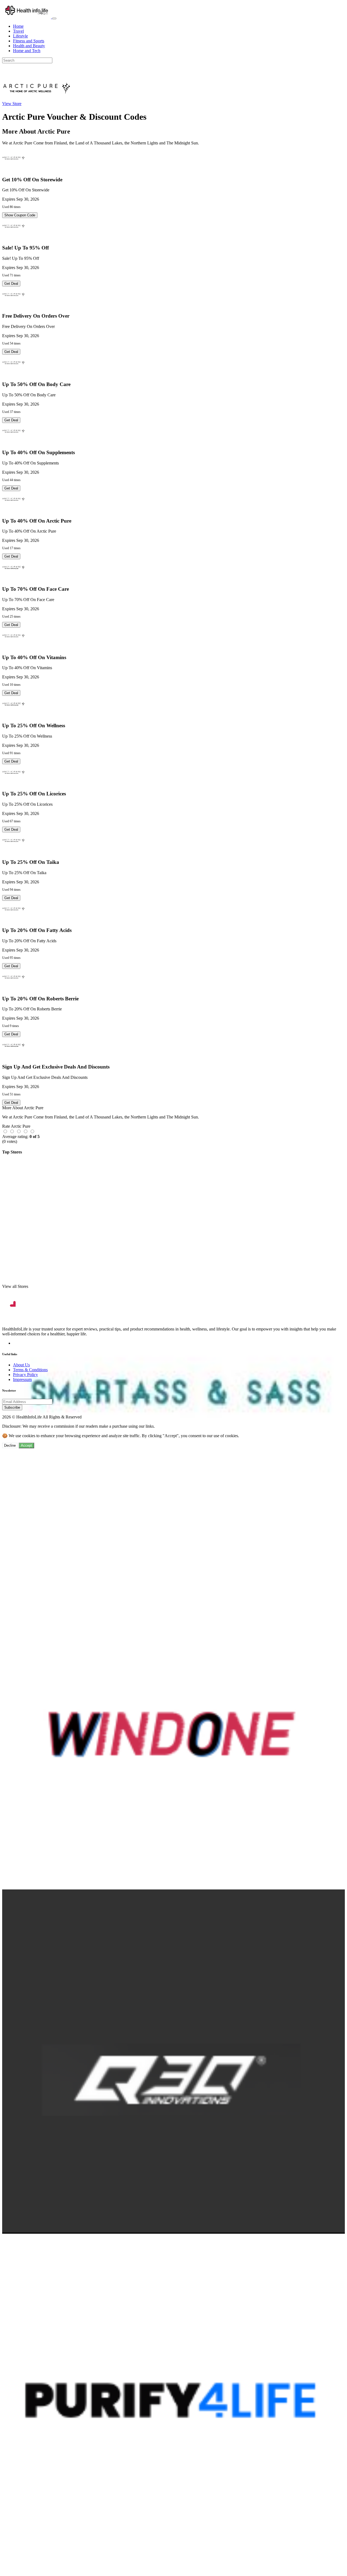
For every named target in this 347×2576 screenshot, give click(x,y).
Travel (18, 31)
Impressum (22, 1379)
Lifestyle (20, 36)
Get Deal (11, 284)
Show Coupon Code (20, 215)
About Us (21, 1365)
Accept (26, 1445)
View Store (12, 104)
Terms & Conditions (30, 1370)
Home (18, 26)
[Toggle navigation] (54, 18)
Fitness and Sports (29, 41)
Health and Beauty (29, 46)
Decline (10, 1445)
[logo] (27, 17)
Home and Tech (27, 51)
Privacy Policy (25, 1375)
